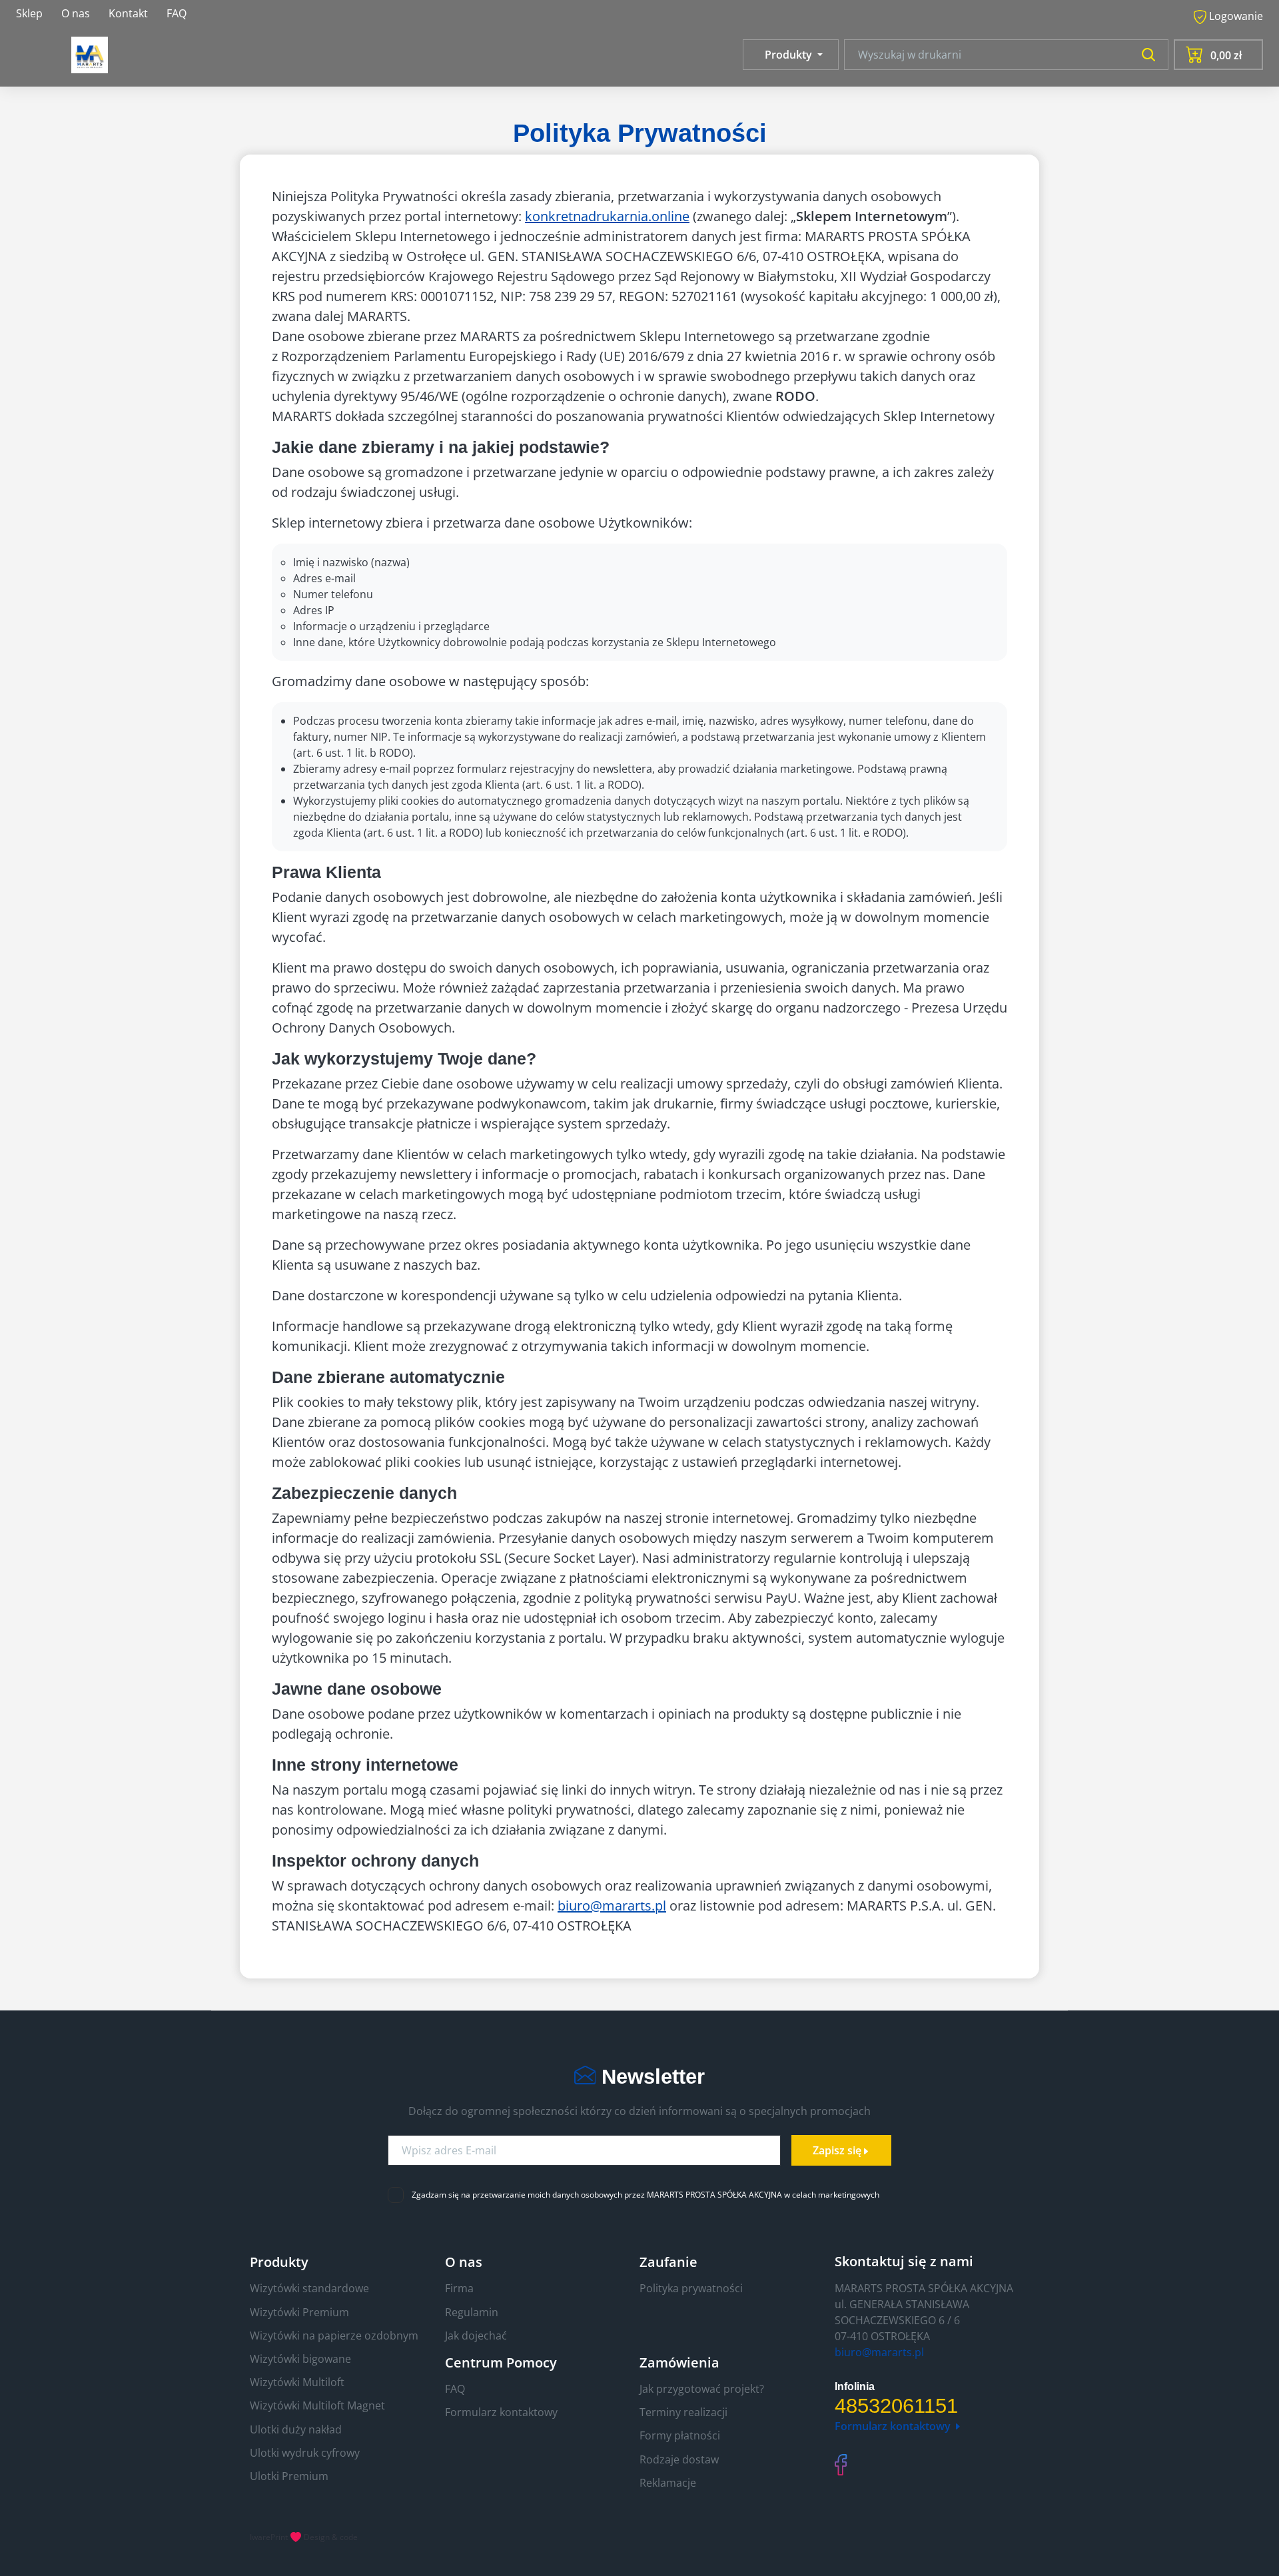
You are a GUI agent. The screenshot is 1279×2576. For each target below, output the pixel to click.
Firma (459, 2288)
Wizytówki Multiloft (297, 2382)
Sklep (29, 13)
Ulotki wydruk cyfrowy (305, 2453)
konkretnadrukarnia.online (607, 216)
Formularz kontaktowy (501, 2412)
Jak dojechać (476, 2336)
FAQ (177, 13)
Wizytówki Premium (299, 2312)
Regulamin (472, 2312)
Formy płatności (680, 2435)
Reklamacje (668, 2483)
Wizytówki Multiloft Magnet (317, 2405)
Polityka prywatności (691, 2288)
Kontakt (128, 13)
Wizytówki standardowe (309, 2288)
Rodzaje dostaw (679, 2459)
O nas (76, 13)
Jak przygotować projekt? (702, 2389)
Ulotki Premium (289, 2476)
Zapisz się (837, 2150)
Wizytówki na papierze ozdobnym (334, 2336)
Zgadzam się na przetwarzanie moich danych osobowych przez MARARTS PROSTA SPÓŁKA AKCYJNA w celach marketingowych (645, 2195)
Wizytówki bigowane (300, 2359)
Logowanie (1235, 16)
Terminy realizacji (683, 2412)
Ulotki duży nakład (296, 2429)
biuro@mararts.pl (612, 1906)
